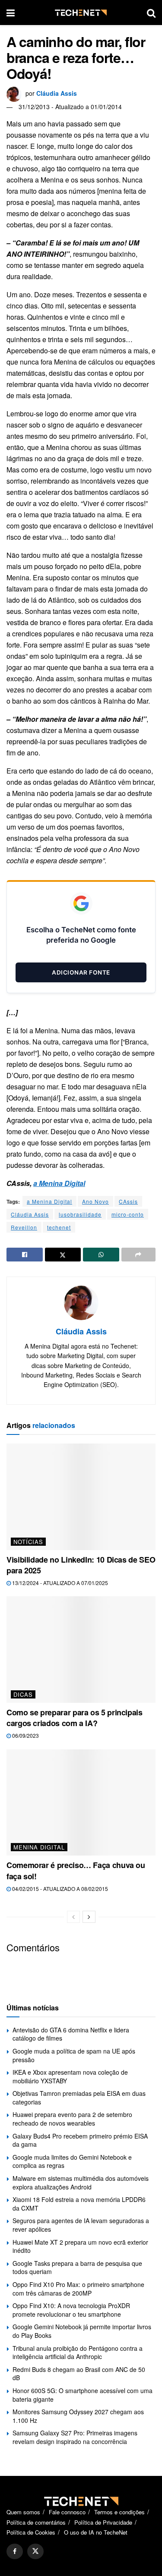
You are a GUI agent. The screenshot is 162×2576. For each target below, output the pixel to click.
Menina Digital (39, 1847)
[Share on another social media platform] (139, 1255)
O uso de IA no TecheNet (96, 2532)
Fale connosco (67, 2512)
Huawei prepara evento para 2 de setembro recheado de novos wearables (72, 2119)
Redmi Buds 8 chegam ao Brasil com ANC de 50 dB (79, 2374)
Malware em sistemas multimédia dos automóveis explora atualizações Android (81, 2183)
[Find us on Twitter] (35, 2551)
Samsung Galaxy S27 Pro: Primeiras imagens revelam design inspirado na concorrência (75, 2437)
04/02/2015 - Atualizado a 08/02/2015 (59, 1889)
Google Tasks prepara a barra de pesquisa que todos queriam (77, 2268)
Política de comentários (36, 2522)
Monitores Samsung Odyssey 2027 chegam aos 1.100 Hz (78, 2416)
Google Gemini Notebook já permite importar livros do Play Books (82, 2331)
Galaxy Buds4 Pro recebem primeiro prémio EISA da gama (80, 2140)
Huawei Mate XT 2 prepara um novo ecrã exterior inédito (80, 2246)
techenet (59, 1227)
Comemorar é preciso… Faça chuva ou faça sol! (76, 1870)
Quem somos (23, 2512)
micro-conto (128, 1214)
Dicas (23, 1694)
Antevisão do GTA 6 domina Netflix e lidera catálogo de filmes (71, 2034)
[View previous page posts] (73, 1917)
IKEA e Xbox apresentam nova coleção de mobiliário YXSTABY (70, 2076)
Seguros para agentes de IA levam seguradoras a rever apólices (81, 2225)
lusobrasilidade (80, 1214)
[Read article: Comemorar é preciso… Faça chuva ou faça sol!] (81, 1803)
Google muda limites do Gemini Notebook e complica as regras (72, 2161)
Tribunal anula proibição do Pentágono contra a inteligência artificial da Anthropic (78, 2353)
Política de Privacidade (103, 2522)
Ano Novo (95, 1201)
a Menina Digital (59, 1183)
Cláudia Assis (57, 93)
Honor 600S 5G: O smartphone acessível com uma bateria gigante (83, 2395)
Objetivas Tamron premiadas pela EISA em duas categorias (79, 2098)
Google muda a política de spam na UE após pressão (74, 2055)
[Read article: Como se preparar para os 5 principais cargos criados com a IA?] (81, 1650)
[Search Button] (151, 13)
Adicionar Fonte (81, 972)
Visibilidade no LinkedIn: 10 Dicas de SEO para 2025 (81, 1565)
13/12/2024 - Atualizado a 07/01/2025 (59, 1583)
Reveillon (24, 1227)
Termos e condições (119, 2512)
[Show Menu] (11, 13)
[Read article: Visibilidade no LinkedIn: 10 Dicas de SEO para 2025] (81, 1497)
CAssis (128, 1201)
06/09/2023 (25, 1735)
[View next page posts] (89, 1917)
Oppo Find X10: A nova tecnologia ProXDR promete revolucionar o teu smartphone (71, 2310)
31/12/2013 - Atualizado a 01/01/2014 (70, 107)
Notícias (28, 1542)
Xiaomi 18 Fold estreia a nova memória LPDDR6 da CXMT (79, 2204)
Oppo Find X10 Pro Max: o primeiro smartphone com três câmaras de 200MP (78, 2289)
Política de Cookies (31, 2532)
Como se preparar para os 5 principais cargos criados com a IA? (75, 1718)
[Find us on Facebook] (15, 2551)
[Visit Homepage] (81, 13)
